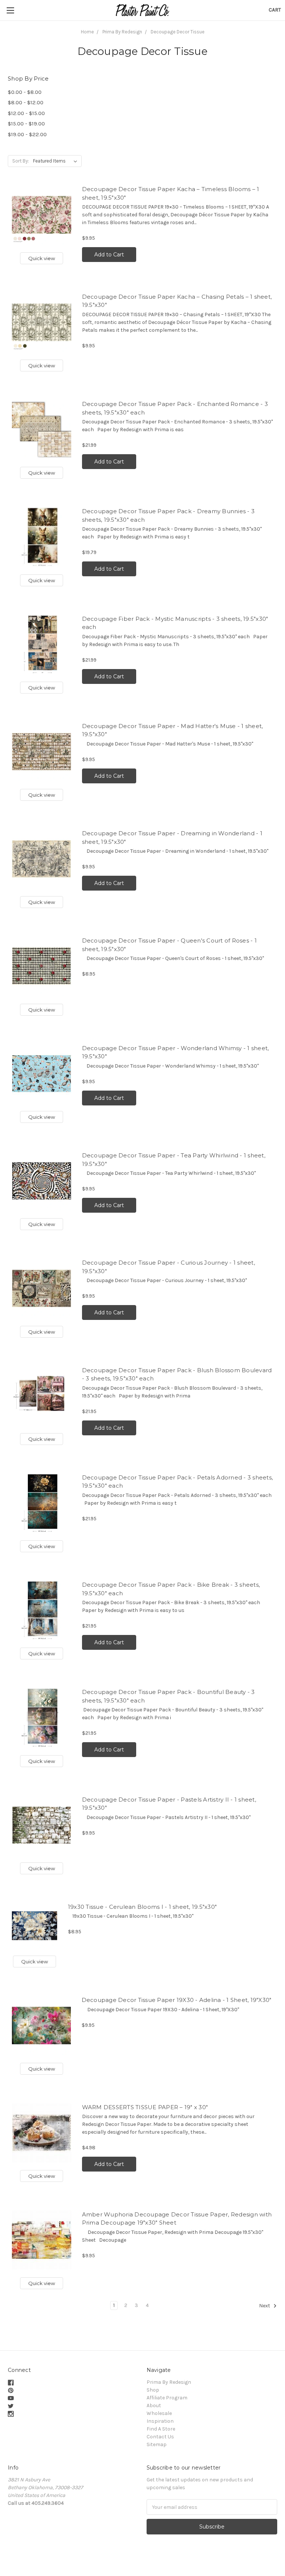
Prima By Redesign (169, 2382)
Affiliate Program (167, 2398)
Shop (153, 2390)
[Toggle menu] (10, 10)
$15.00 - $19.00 (26, 124)
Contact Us (160, 2437)
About (154, 2405)
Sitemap (157, 2444)
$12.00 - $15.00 (26, 113)
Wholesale (159, 2413)
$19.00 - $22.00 (27, 134)
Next (265, 2306)
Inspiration (160, 2421)
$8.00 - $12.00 (26, 102)
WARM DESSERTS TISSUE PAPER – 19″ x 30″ (145, 2107)
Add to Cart (109, 255)
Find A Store (161, 2429)
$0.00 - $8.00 (25, 92)
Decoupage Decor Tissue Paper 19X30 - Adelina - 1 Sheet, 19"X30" (177, 2000)
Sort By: (21, 161)
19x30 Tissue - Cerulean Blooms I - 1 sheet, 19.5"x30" (142, 1907)
